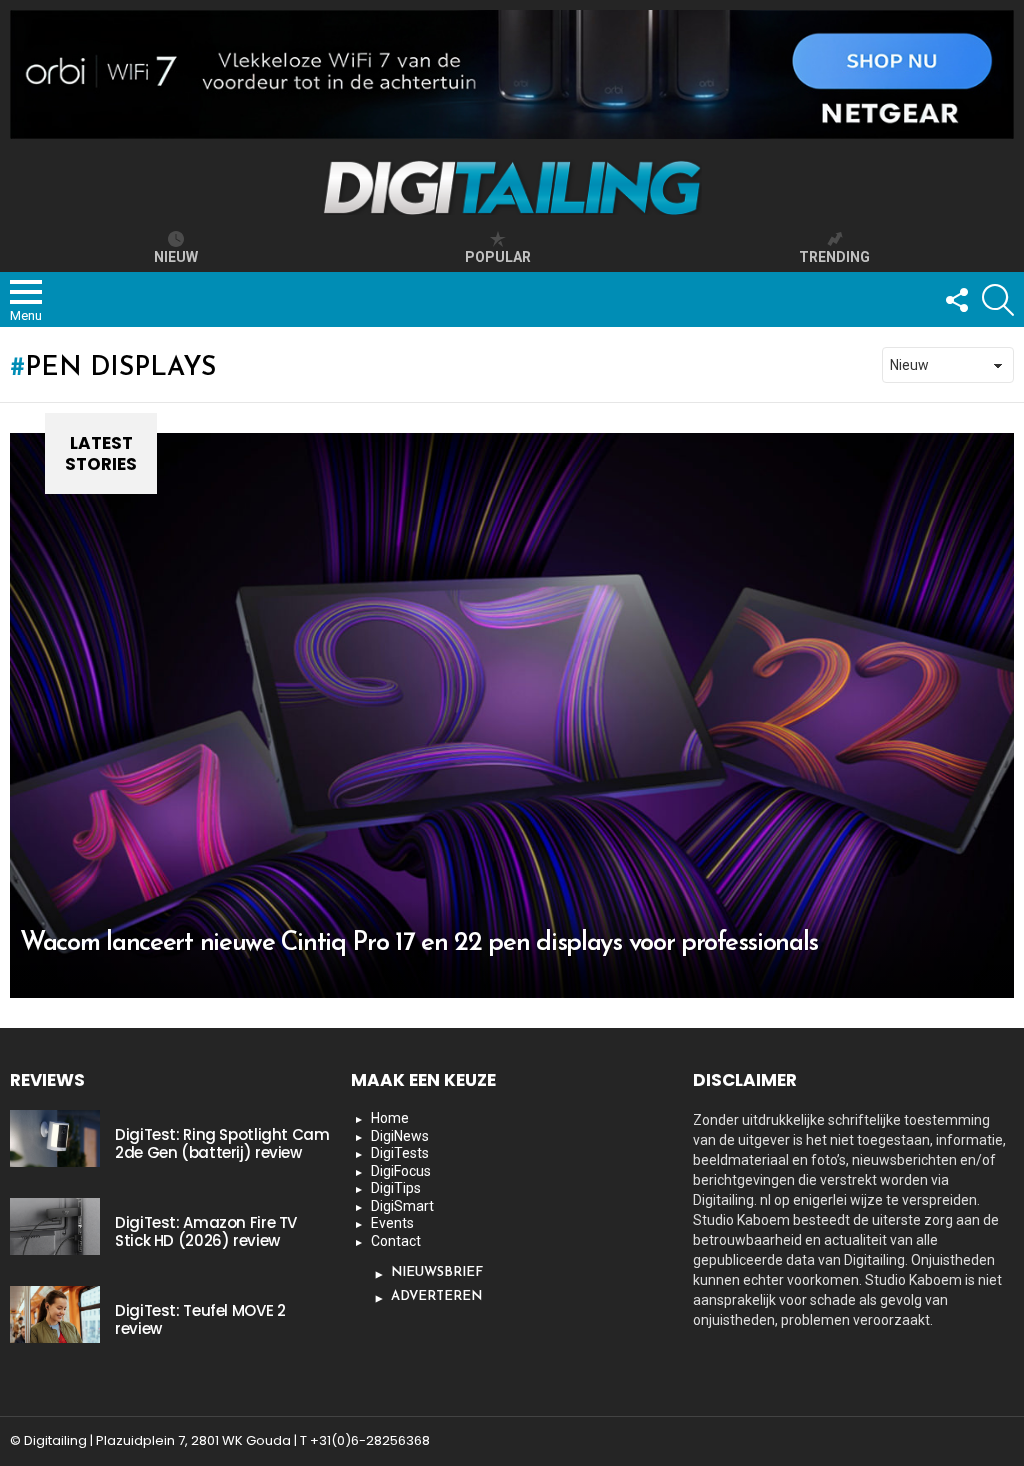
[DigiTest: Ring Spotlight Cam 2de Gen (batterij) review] (55, 1138)
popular (498, 257)
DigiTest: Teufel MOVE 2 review (200, 1319)
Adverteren (436, 1296)
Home (390, 1118)
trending (834, 257)
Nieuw (176, 257)
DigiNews (400, 1136)
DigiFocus (401, 1171)
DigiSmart (402, 1206)
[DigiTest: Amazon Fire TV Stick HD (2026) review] (55, 1226)
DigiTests (400, 1153)
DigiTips (396, 1188)
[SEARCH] (998, 300)
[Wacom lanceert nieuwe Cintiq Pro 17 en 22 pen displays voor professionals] (512, 715)
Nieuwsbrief (437, 1272)
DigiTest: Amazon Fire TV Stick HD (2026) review (206, 1231)
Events (392, 1223)
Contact (396, 1241)
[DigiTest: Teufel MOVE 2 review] (55, 1314)
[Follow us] (956, 300)
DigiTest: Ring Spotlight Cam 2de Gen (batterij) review (222, 1143)
